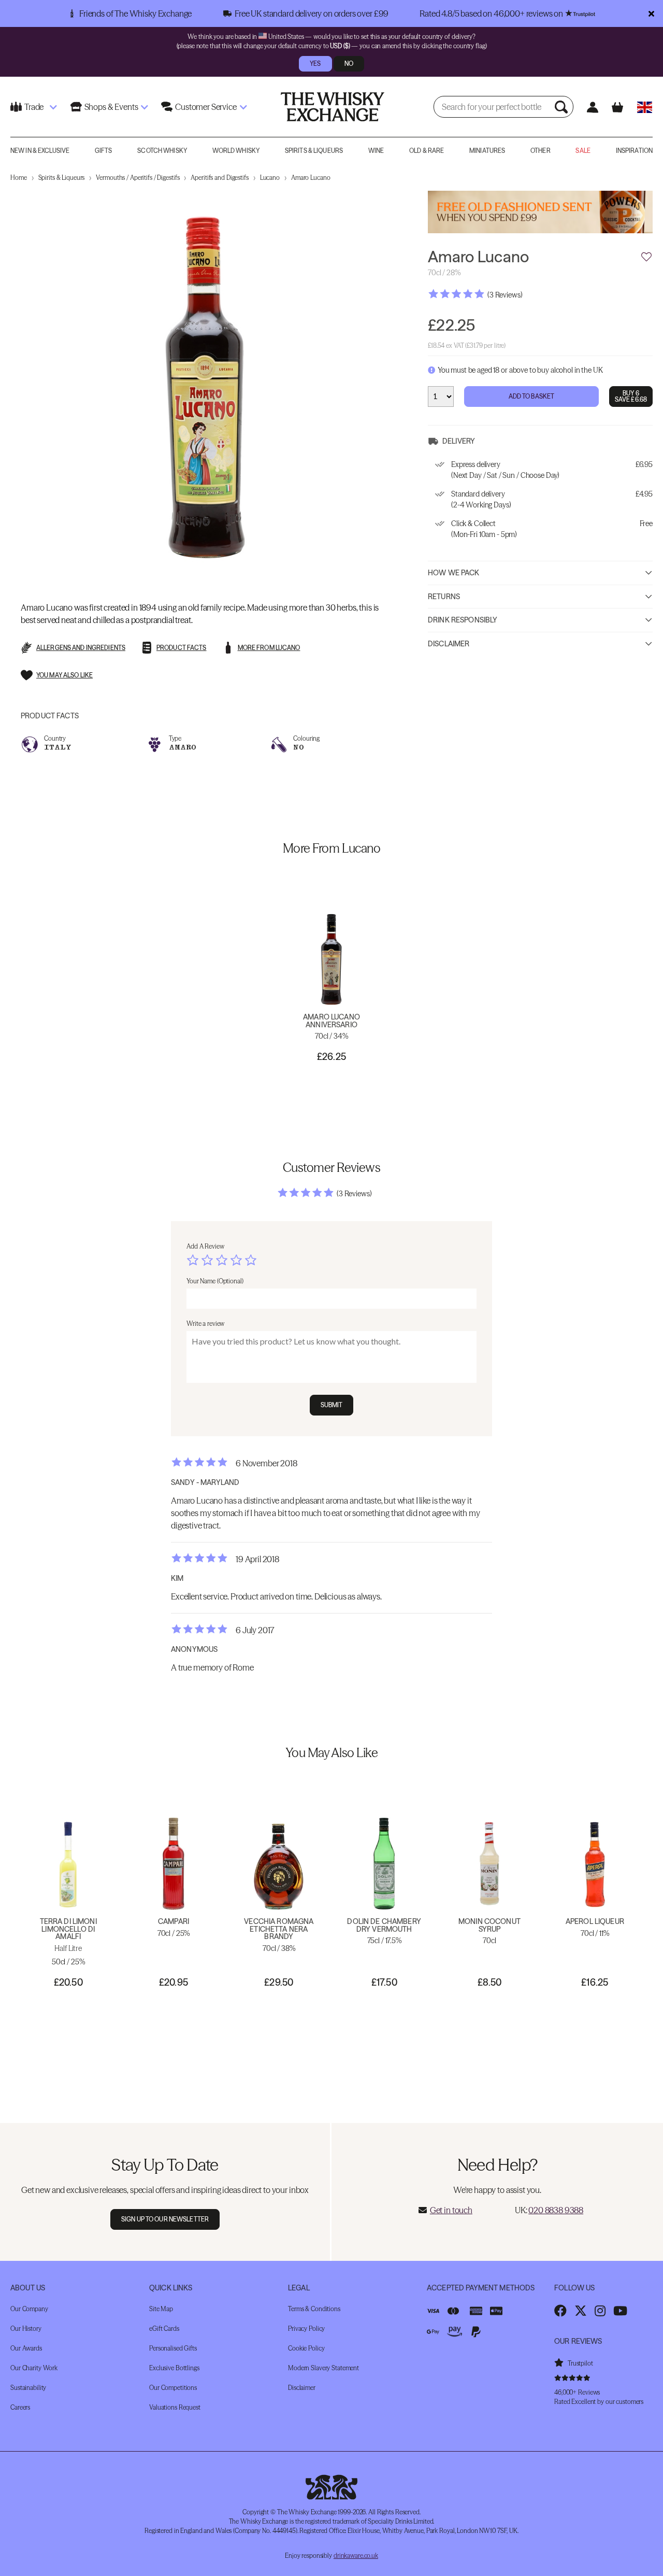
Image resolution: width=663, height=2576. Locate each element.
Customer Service (206, 107)
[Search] (563, 107)
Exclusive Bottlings (174, 2368)
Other (541, 151)
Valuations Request (175, 2407)
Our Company (29, 2309)
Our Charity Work (34, 2368)
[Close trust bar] (651, 13)
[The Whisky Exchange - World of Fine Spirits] (333, 107)
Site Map (161, 2309)
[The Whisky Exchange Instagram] (600, 2311)
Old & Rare (427, 151)
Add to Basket (532, 396)
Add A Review (205, 1246)
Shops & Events (111, 107)
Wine (376, 151)
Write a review (205, 1324)
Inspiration (634, 151)
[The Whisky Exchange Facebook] (560, 2311)
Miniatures (487, 151)
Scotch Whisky (162, 151)
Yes (315, 63)
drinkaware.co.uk (356, 2556)
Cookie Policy (306, 2348)
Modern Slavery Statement (323, 2368)
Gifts (104, 151)
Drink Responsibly (463, 620)
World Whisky (236, 151)
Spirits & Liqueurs (314, 151)
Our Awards (26, 2348)
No (349, 63)
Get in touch (451, 2210)
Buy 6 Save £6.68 (631, 396)
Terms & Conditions (314, 2309)
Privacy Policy (306, 2329)
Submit (332, 1405)
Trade (34, 107)
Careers (20, 2407)
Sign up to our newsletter (165, 2219)
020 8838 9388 (556, 2210)
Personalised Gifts (173, 2348)
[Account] (593, 107)
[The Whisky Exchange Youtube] (620, 2311)
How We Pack (454, 573)
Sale (583, 151)
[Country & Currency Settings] (645, 107)
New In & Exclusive (40, 151)
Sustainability (28, 2388)
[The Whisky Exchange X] (581, 2311)
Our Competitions (173, 2388)
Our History (26, 2329)
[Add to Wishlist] (646, 257)
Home (19, 178)
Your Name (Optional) (215, 1281)
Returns (444, 597)
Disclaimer (449, 644)
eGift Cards (164, 2329)
